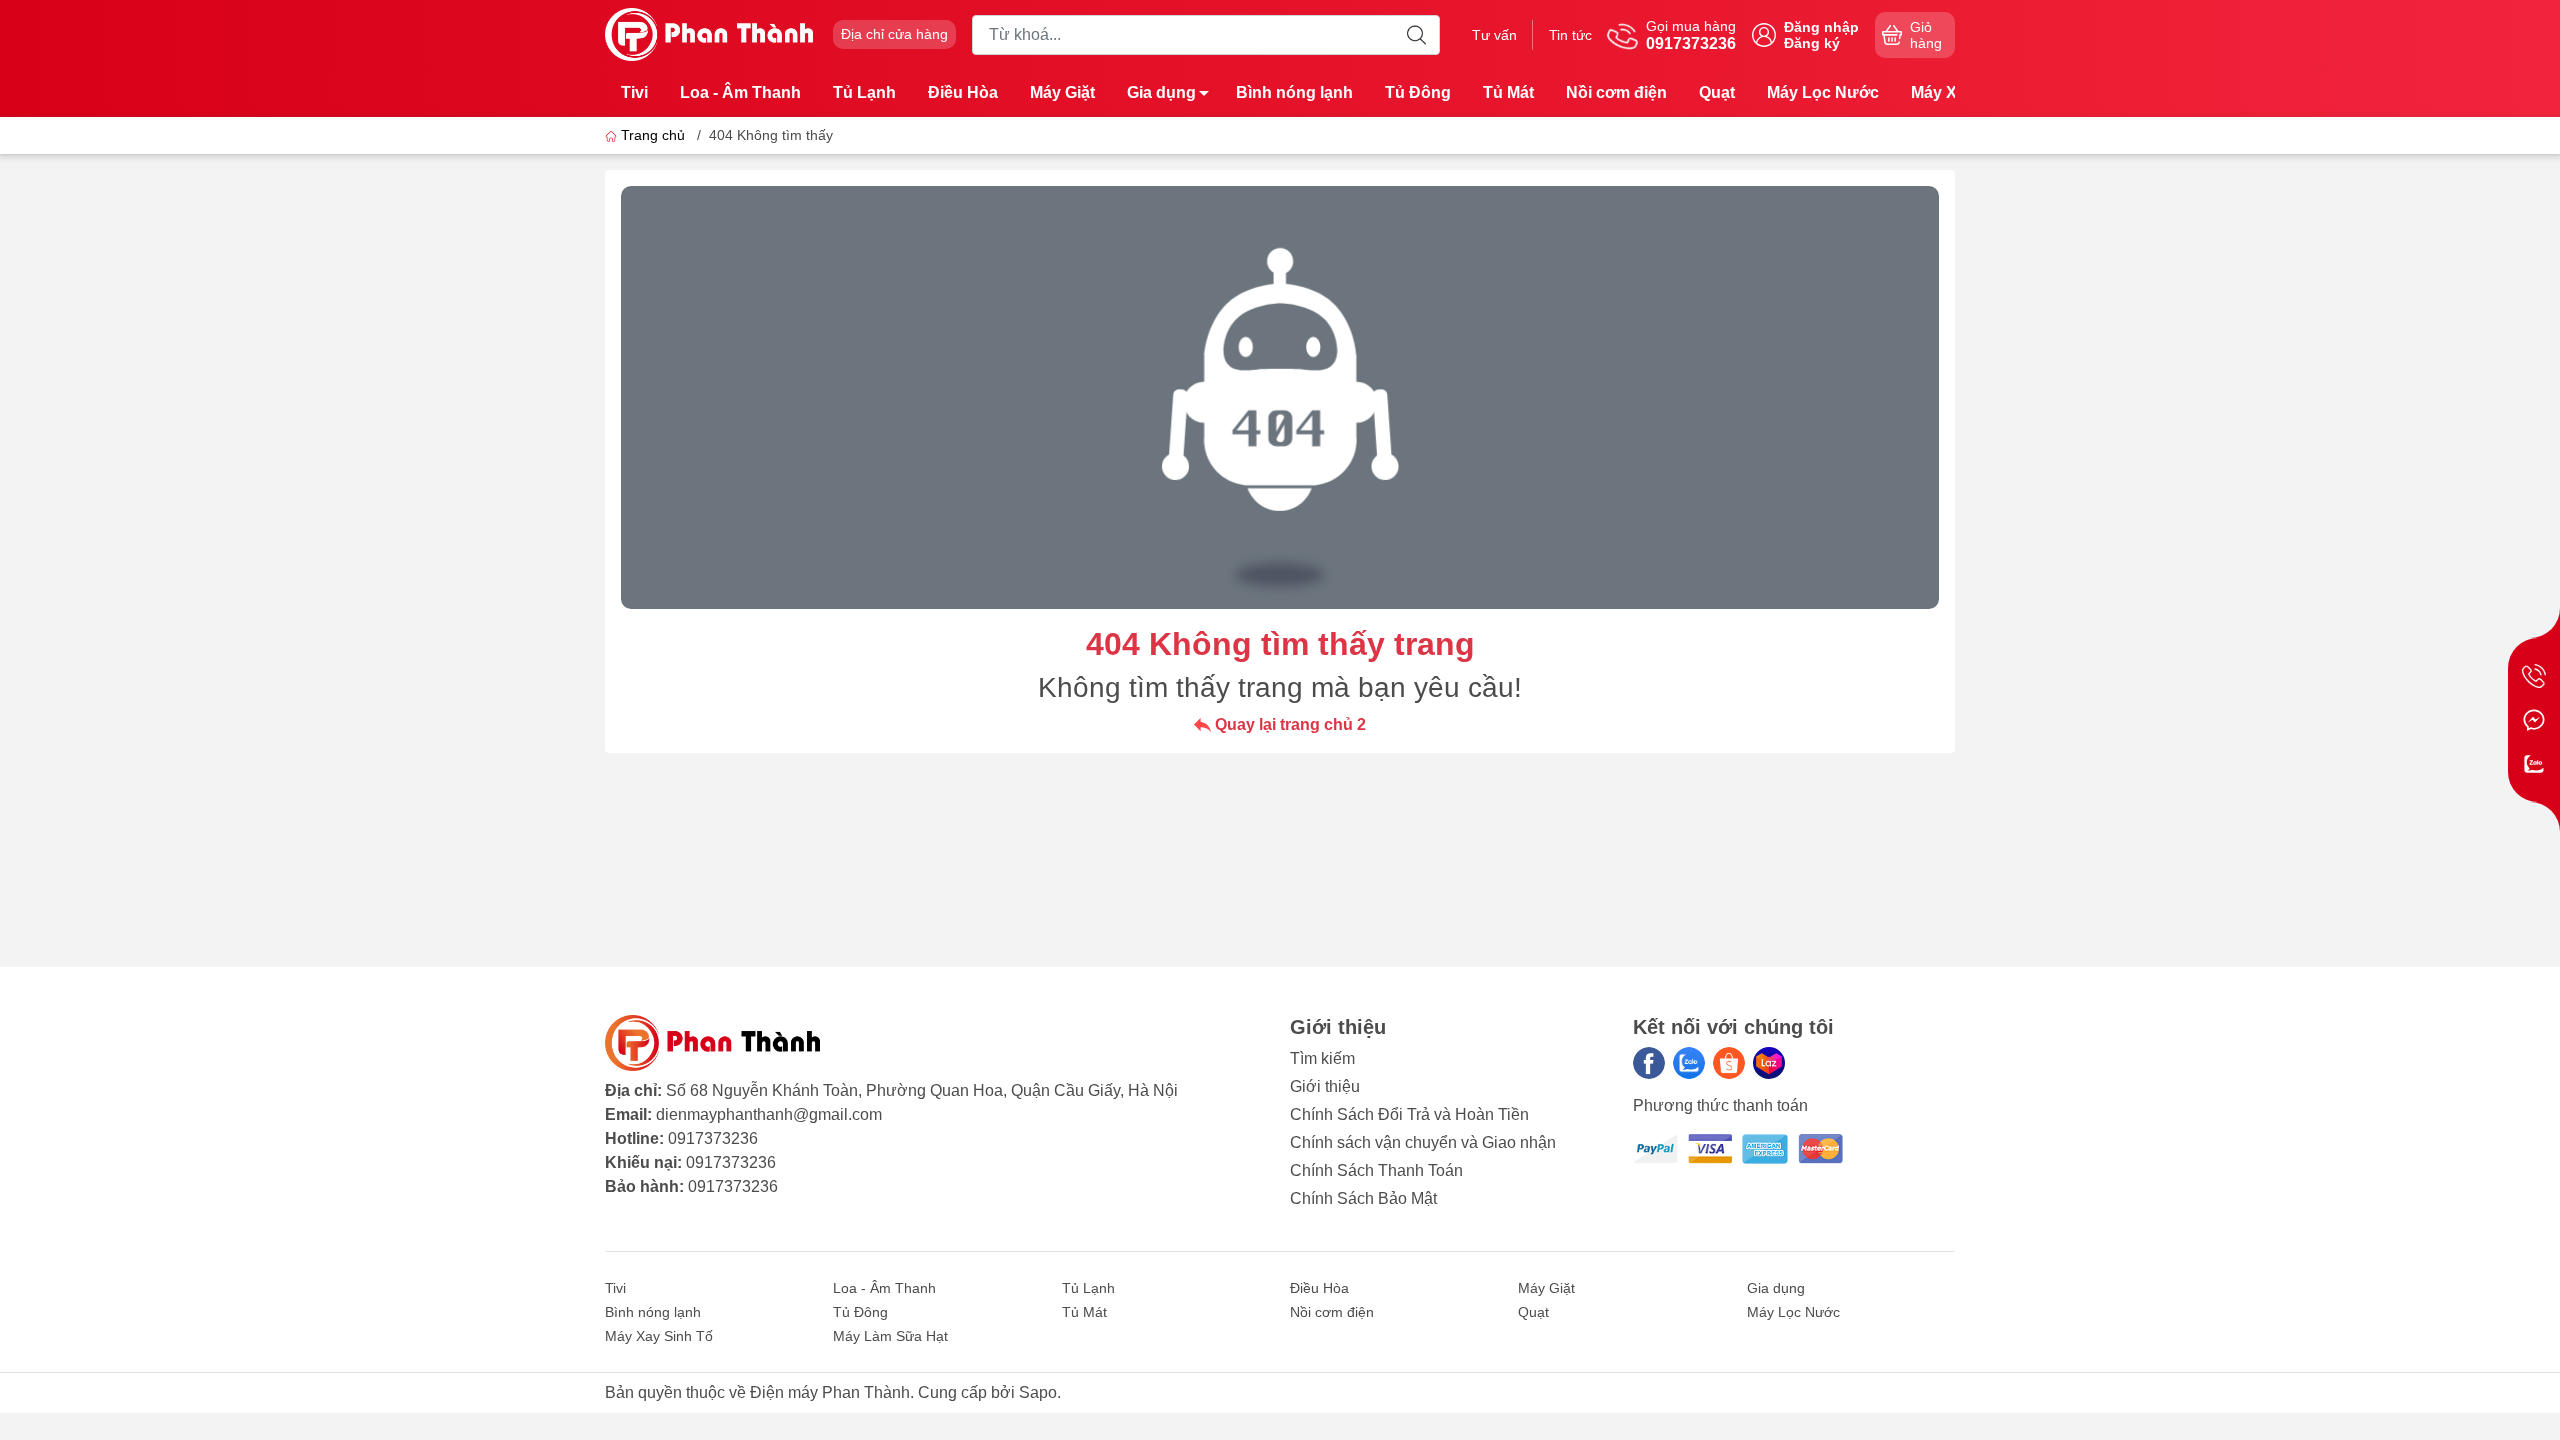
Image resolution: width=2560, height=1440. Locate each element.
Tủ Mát (1508, 92)
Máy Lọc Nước (1823, 92)
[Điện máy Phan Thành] (709, 33)
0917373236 (713, 1138)
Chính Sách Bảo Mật (1363, 1198)
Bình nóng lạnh (1294, 92)
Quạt (1717, 92)
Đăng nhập (1821, 27)
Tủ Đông (1418, 92)
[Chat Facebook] (2534, 720)
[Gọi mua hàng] (2534, 676)
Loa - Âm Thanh (740, 92)
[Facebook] (1649, 1063)
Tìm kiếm (1322, 1058)
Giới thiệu (1325, 1086)
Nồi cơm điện (1616, 92)
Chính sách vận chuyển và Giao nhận (1423, 1142)
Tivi (634, 92)
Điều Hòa (963, 92)
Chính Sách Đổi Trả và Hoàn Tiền (1409, 1114)
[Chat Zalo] (2534, 764)
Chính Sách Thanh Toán (1376, 1170)
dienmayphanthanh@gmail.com (769, 1114)
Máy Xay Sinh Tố (659, 1336)
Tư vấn (1494, 35)
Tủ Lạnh (864, 92)
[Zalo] (1689, 1063)
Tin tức (1570, 35)
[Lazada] (1769, 1063)
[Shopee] (1729, 1063)
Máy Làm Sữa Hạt (890, 1336)
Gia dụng (1161, 92)
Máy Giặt (1062, 92)
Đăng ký (1812, 43)
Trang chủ (653, 135)
